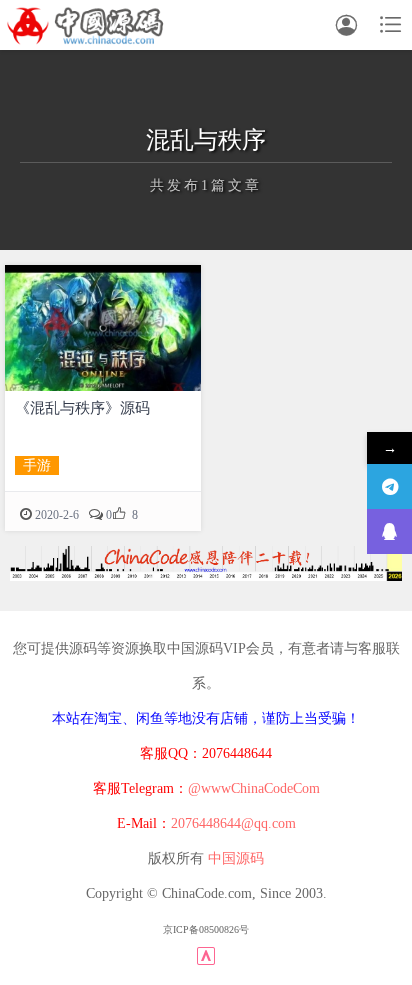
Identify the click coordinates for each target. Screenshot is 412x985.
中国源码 (236, 858)
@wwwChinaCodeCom (254, 788)
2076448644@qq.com (233, 823)
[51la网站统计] (206, 954)
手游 (37, 465)
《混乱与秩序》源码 (82, 408)
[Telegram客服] (389, 486)
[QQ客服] (389, 531)
